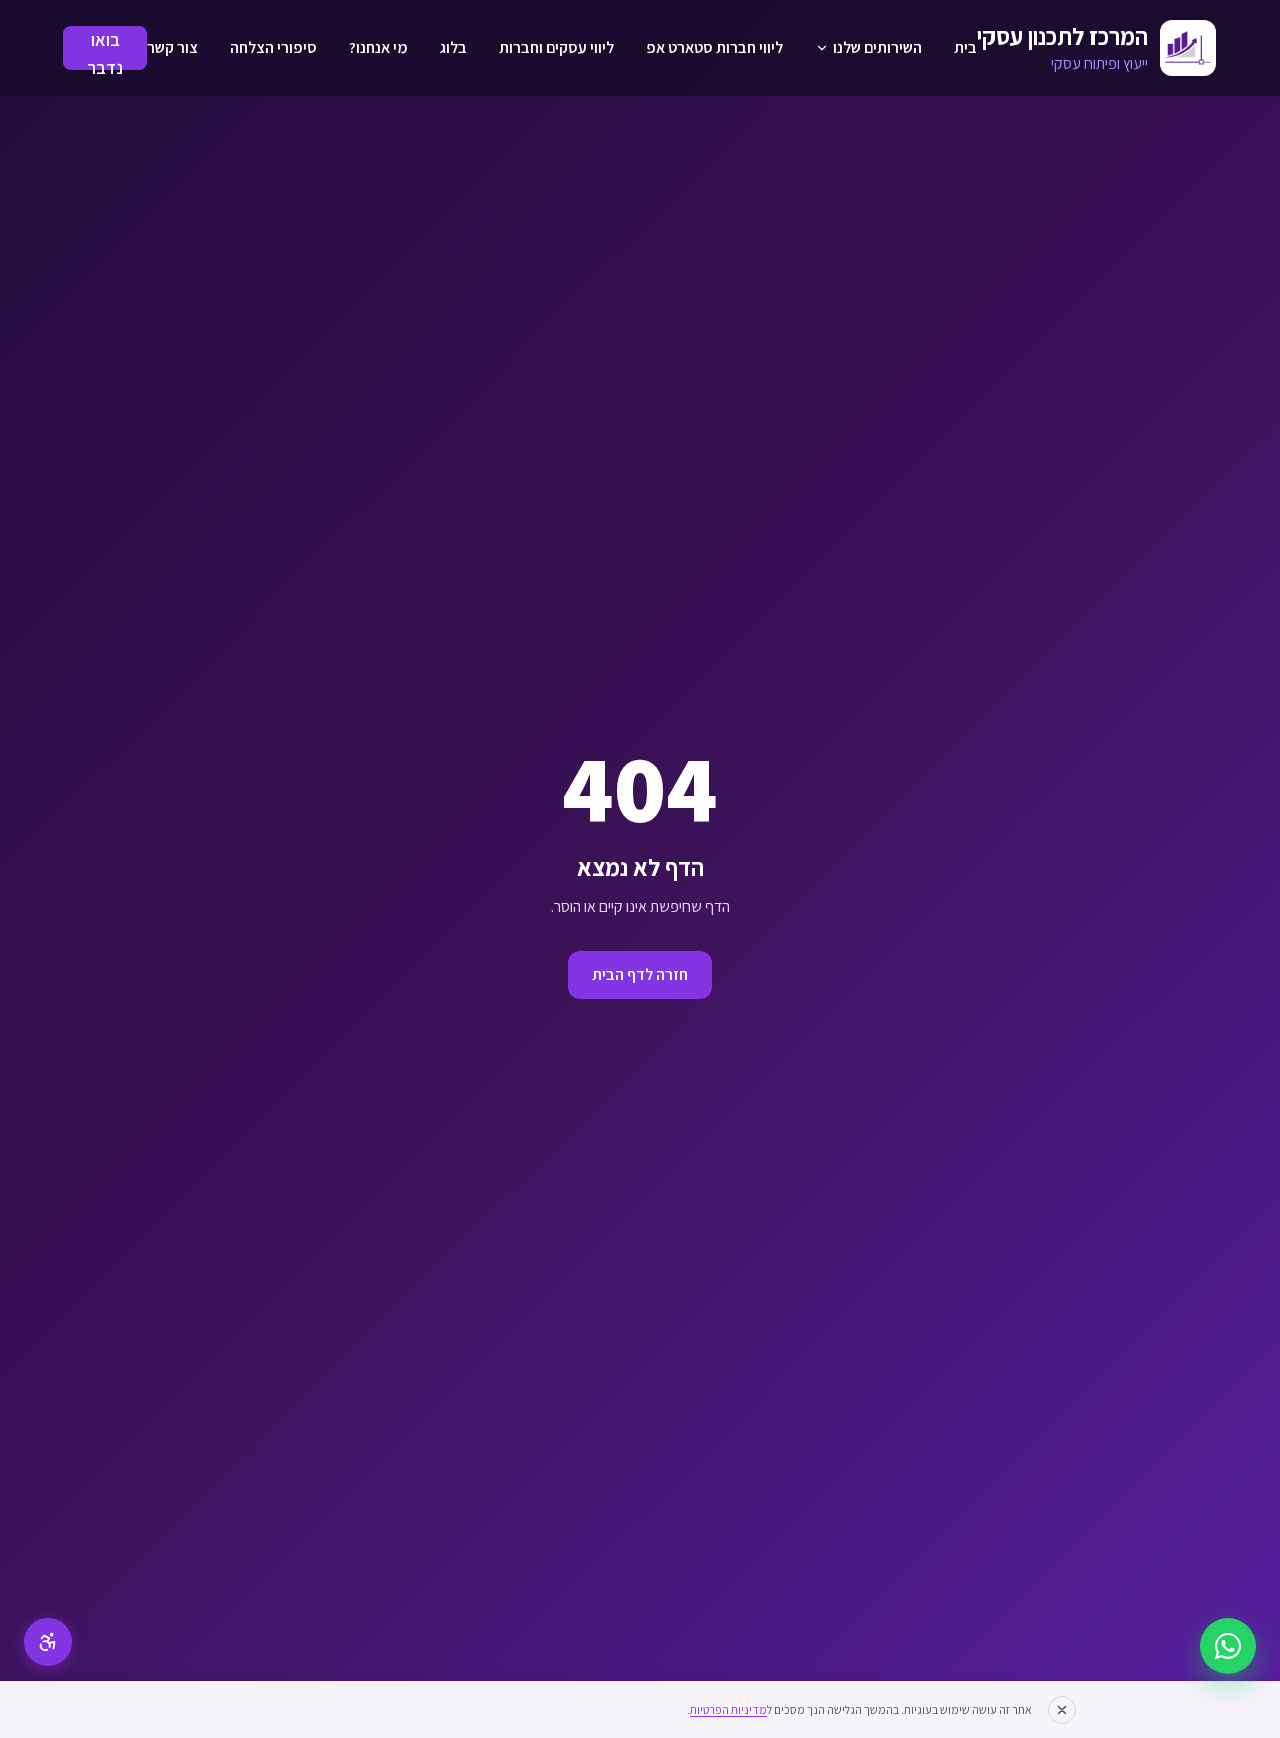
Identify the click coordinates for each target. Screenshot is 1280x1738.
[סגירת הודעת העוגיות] (1062, 1710)
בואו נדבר (105, 49)
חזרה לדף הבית (640, 974)
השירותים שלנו (877, 47)
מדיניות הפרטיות (728, 1709)
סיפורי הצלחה (273, 47)
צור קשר (172, 47)
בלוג (453, 47)
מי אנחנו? (378, 47)
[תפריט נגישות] (48, 1642)
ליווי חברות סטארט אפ (714, 47)
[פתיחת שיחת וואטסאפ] (1228, 1646)
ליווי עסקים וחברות (556, 47)
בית (965, 47)
